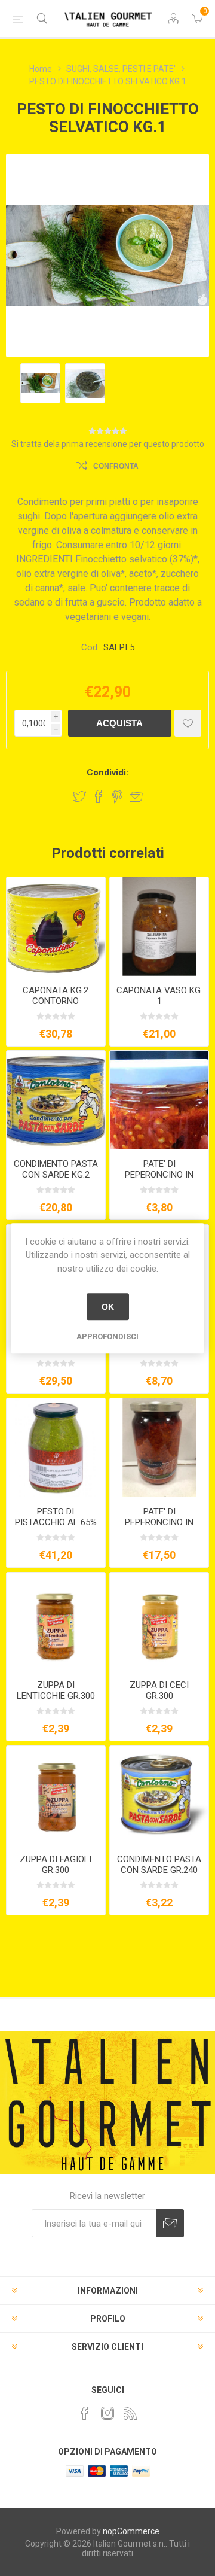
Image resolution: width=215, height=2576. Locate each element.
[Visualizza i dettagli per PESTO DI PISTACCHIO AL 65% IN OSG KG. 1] (56, 1448)
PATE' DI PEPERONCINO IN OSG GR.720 (159, 1522)
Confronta (116, 466)
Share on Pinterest (117, 796)
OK (108, 1307)
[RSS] (130, 2413)
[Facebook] (85, 2413)
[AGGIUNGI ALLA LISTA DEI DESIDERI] (188, 723)
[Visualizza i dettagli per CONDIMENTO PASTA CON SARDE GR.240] (159, 1795)
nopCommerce (131, 2531)
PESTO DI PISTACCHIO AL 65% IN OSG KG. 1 (56, 1522)
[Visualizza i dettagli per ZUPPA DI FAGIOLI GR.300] (56, 1795)
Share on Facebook (99, 796)
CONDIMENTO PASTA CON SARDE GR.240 (159, 1865)
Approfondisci (107, 1336)
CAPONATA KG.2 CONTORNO (56, 996)
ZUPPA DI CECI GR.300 (159, 1690)
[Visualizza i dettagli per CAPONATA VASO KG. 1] (159, 927)
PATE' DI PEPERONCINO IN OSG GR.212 (159, 1175)
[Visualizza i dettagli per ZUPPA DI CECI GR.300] (159, 1622)
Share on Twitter (79, 796)
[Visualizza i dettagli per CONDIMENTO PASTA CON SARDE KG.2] (56, 1100)
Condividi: (107, 773)
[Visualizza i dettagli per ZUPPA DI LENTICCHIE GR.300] (56, 1622)
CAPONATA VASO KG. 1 (159, 996)
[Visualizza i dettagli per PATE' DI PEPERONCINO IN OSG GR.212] (159, 1100)
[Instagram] (107, 2413)
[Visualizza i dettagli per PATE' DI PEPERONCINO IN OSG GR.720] (159, 1448)
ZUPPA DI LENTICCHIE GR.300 (56, 1690)
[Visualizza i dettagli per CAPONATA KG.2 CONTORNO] (56, 927)
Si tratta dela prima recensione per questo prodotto (108, 444)
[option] (40, 383)
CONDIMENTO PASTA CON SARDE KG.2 (56, 1169)
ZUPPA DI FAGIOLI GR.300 (56, 1865)
